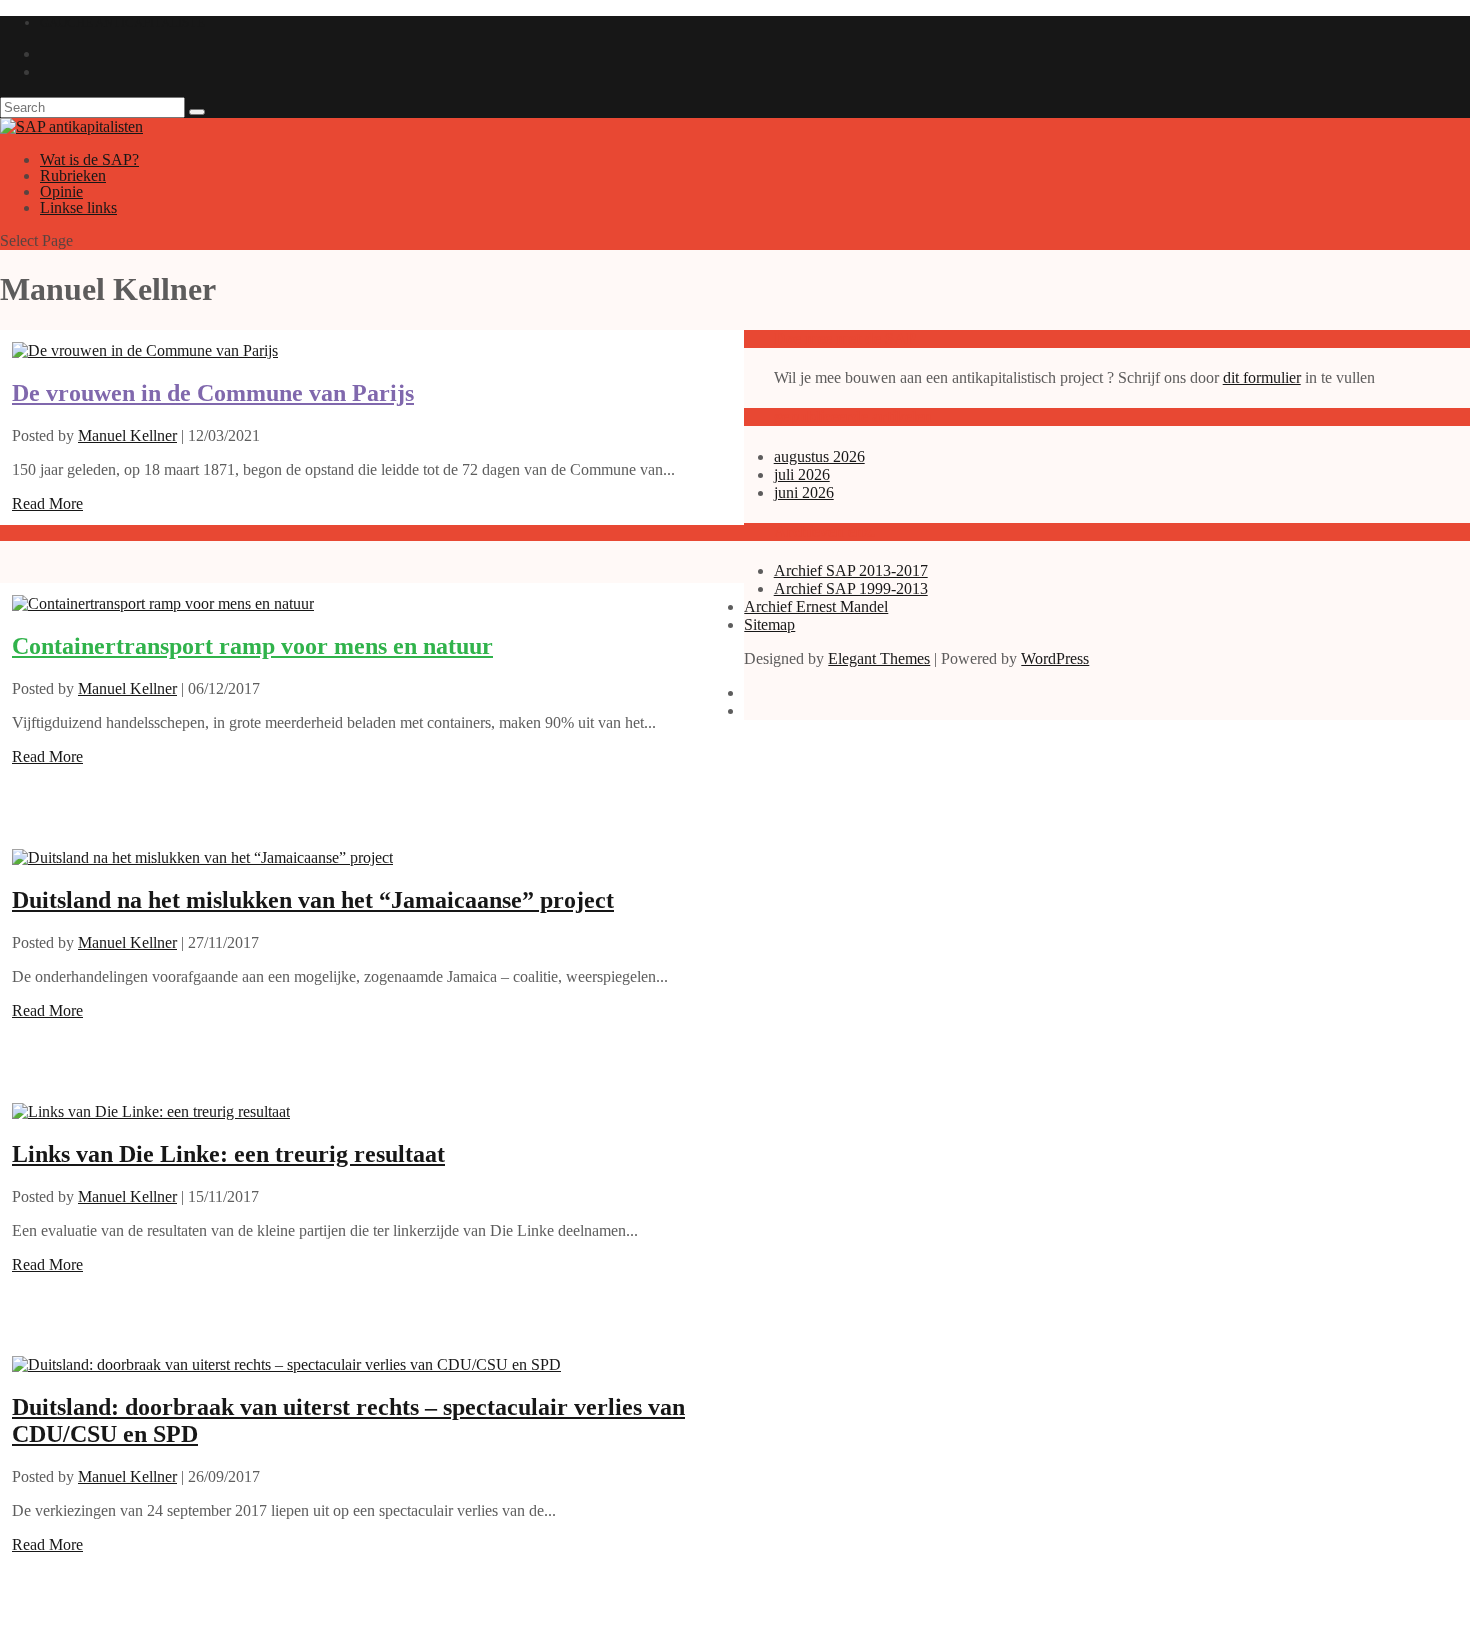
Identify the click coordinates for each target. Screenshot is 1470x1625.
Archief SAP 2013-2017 (851, 570)
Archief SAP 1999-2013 (851, 588)
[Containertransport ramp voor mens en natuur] (163, 603)
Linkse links (78, 207)
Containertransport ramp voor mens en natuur (252, 646)
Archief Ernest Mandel (816, 606)
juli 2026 (802, 474)
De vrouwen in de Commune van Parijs (213, 393)
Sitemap (769, 624)
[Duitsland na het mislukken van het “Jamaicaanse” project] (202, 857)
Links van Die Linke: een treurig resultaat (228, 1154)
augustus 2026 (819, 456)
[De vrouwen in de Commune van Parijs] (145, 350)
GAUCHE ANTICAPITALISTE (122, 22)
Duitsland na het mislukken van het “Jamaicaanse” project (313, 900)
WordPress (1055, 658)
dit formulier (1262, 377)
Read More (47, 503)
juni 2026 (804, 492)
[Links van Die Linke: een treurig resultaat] (151, 1111)
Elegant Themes (879, 658)
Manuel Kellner (127, 435)
